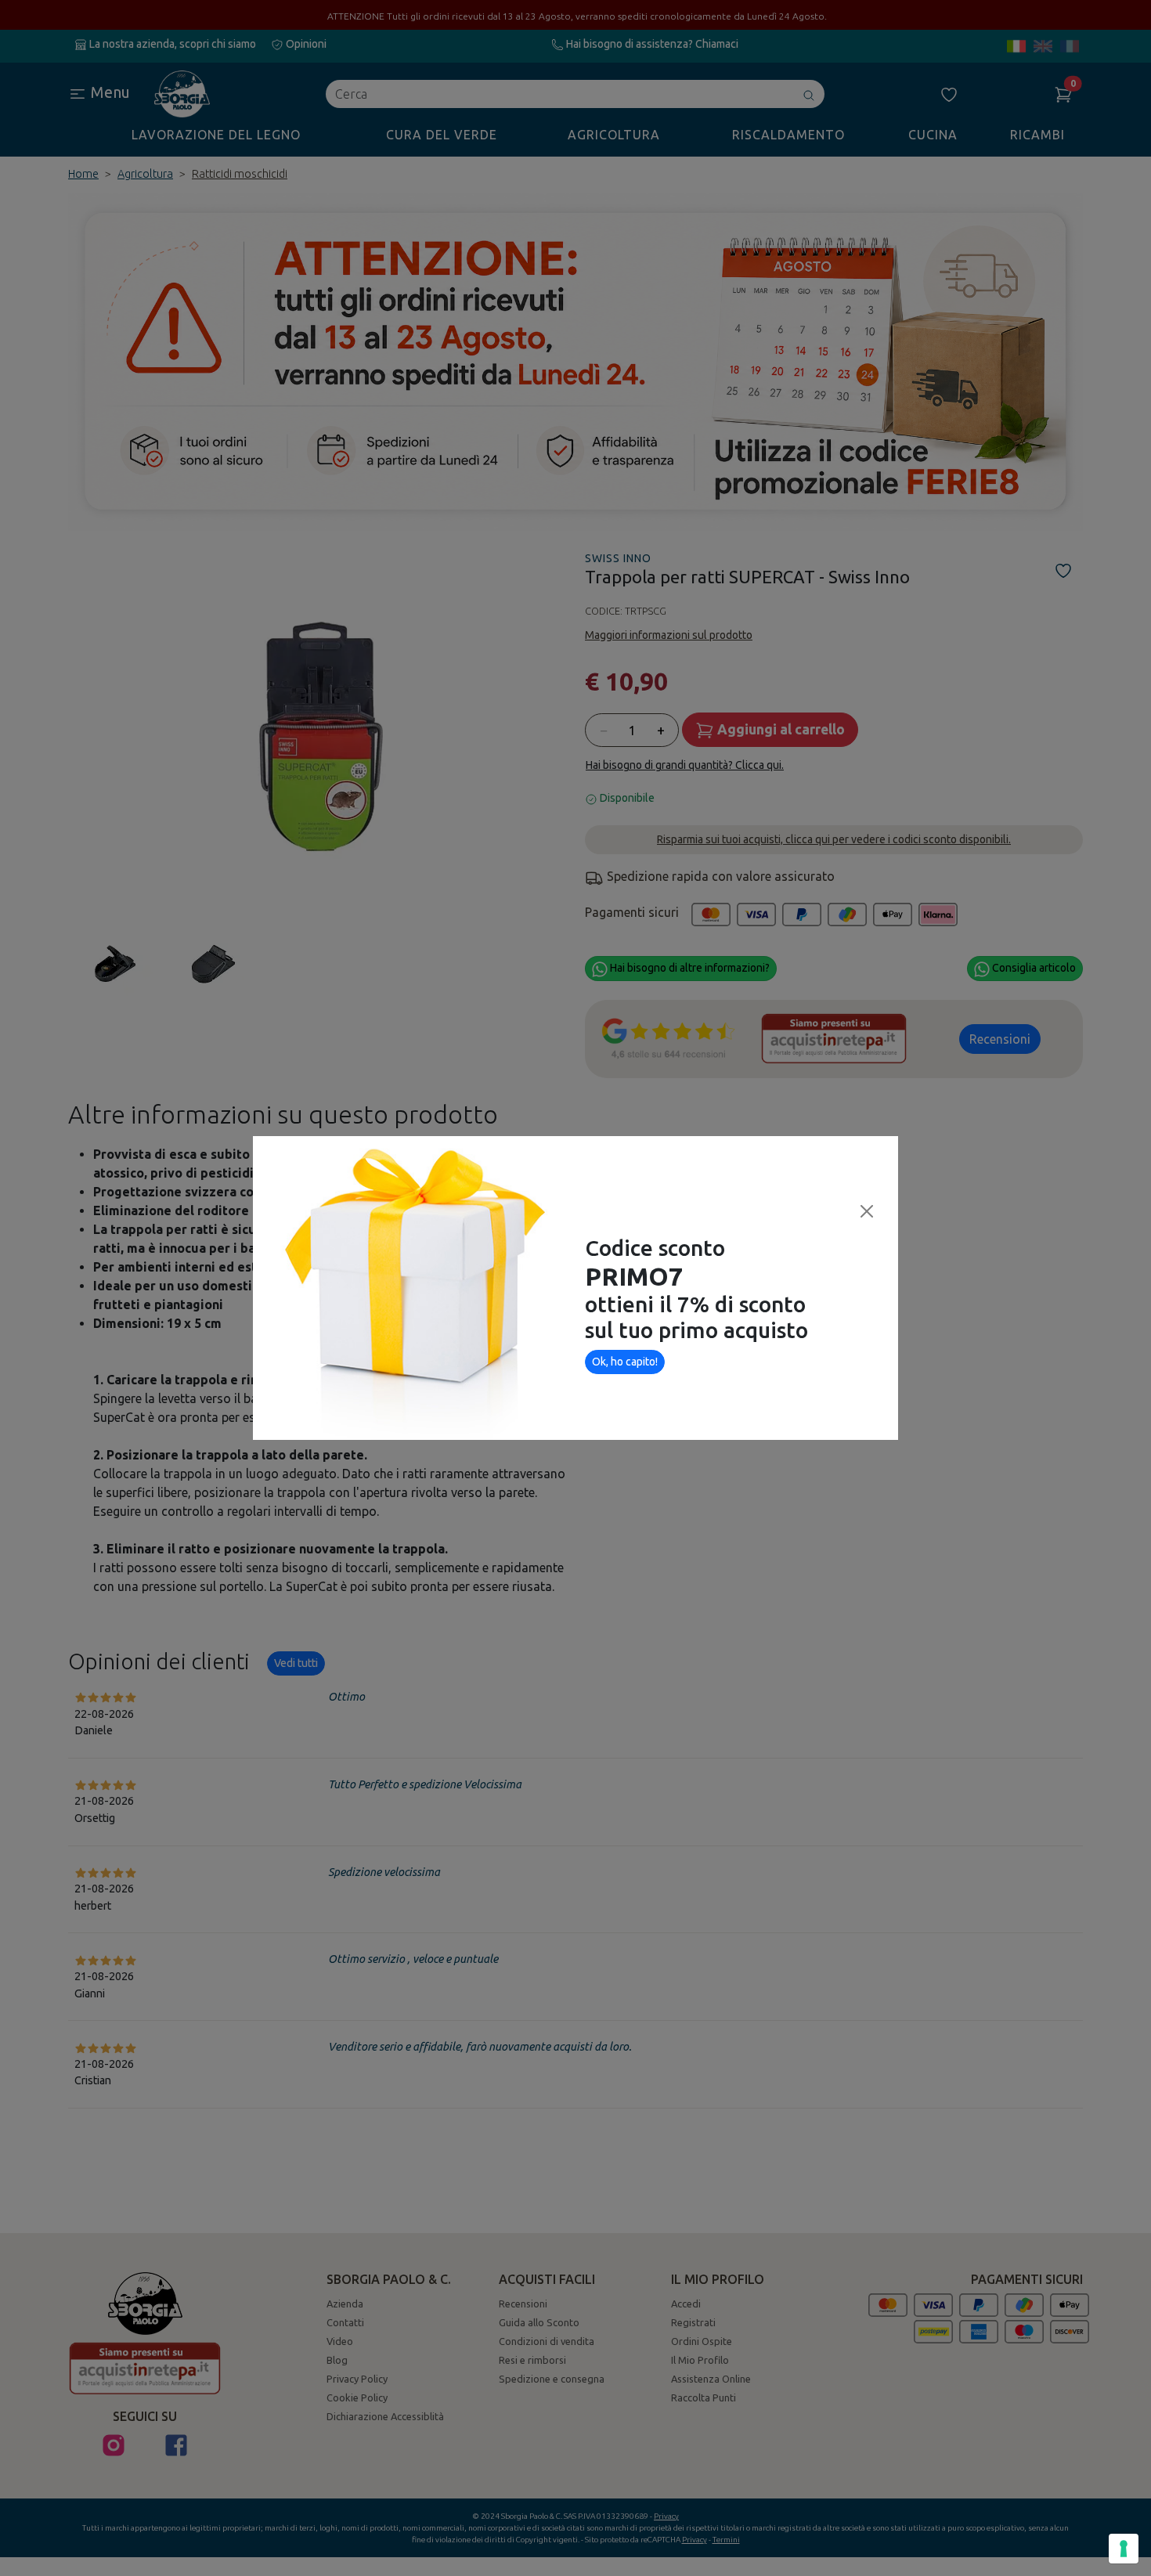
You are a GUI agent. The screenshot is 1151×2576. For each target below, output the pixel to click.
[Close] (867, 1211)
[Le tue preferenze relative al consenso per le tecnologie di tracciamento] (1124, 2549)
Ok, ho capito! (625, 1362)
